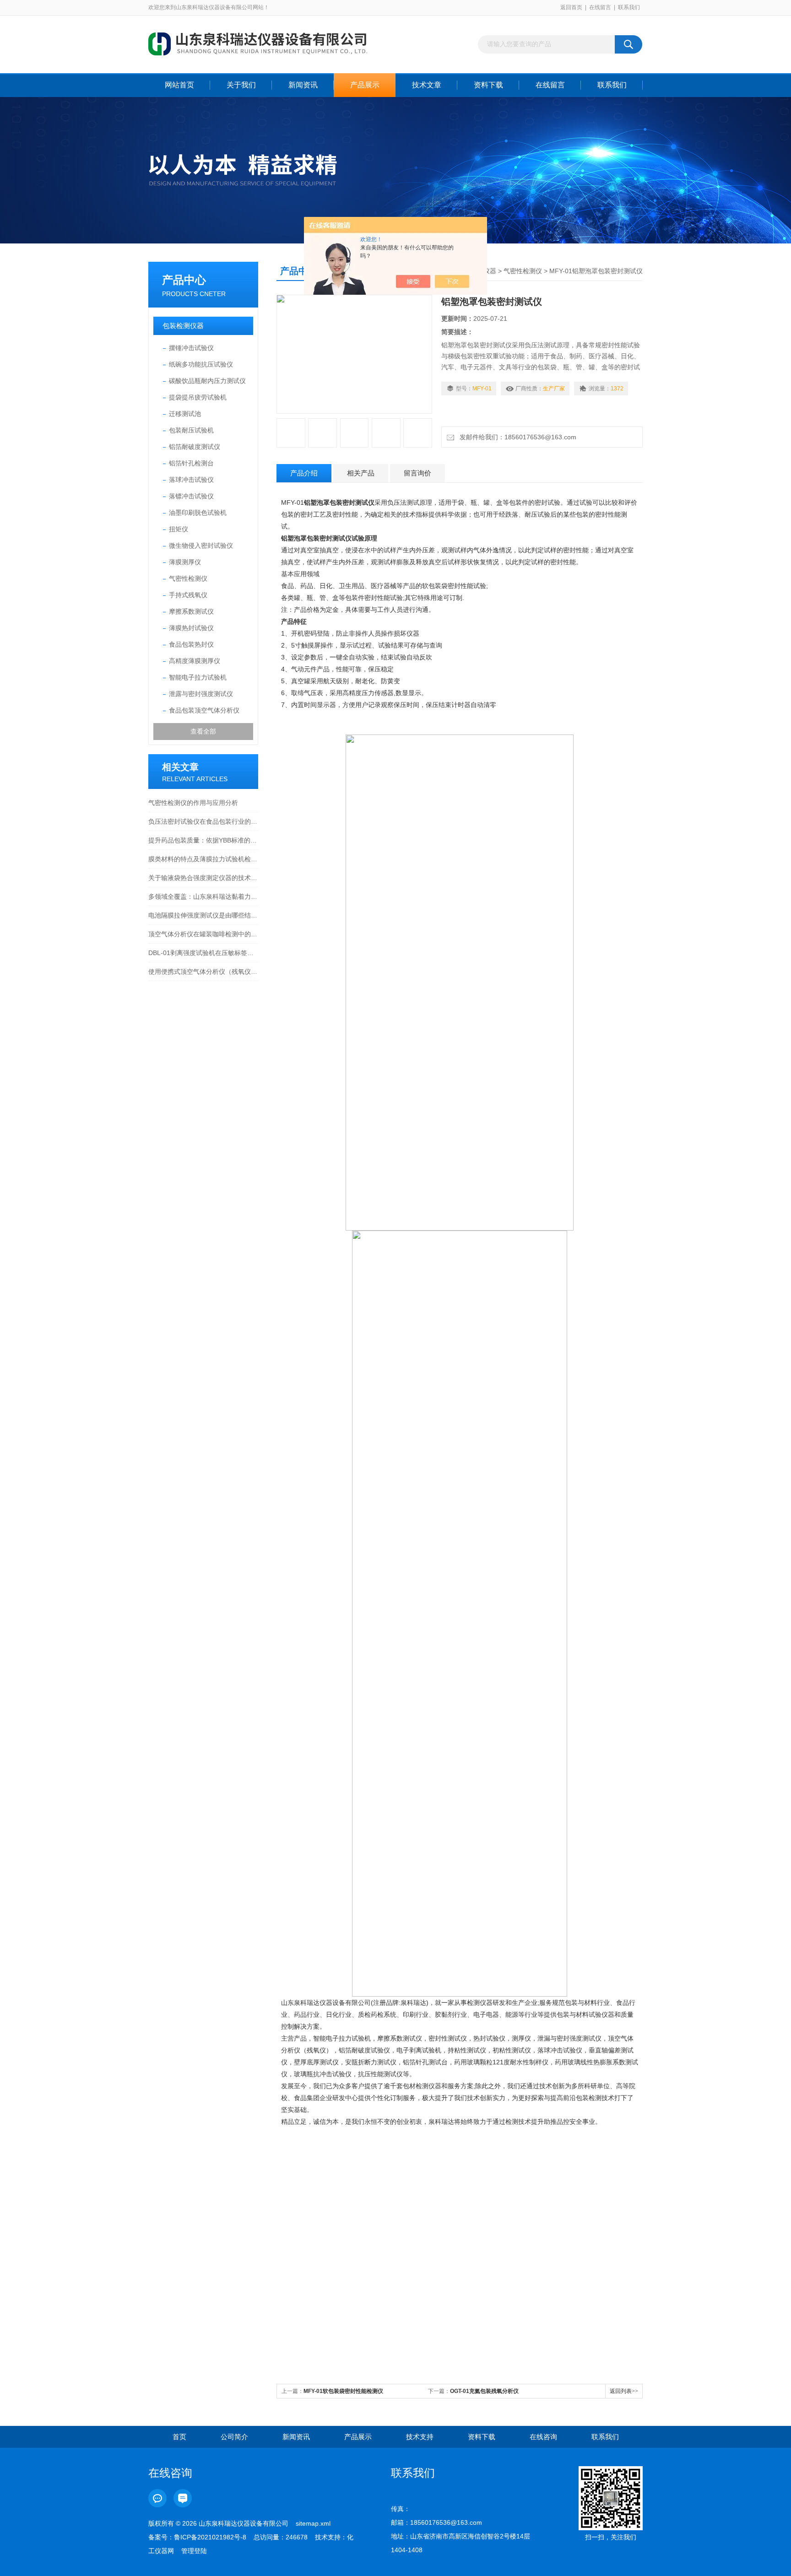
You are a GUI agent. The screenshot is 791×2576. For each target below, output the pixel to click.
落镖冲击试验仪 (191, 496)
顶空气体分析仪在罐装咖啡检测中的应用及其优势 (203, 934)
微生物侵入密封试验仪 (201, 545)
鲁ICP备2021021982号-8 (210, 2537)
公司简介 (234, 2437)
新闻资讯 (303, 85)
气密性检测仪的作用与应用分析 (193, 803)
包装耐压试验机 (191, 430)
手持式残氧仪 (188, 595)
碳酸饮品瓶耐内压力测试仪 (207, 381)
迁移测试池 (185, 414)
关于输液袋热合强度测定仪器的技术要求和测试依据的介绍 (203, 878)
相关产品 (361, 473)
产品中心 (184, 280)
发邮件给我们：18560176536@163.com (516, 437)
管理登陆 (194, 2551)
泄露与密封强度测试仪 (201, 694)
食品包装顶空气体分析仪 (204, 710)
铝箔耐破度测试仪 (195, 447)
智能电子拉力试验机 (198, 677)
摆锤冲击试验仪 (191, 348)
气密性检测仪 (188, 578)
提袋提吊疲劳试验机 (198, 397)
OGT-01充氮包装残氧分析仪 (484, 2391)
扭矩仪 (179, 529)
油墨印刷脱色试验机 (198, 513)
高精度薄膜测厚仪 (195, 661)
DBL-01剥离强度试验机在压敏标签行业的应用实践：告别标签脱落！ (203, 953)
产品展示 (365, 85)
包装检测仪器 (183, 326)
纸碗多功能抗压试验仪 (201, 364)
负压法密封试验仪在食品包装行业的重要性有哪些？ (203, 821)
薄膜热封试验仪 (191, 628)
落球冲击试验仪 (191, 480)
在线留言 (600, 7)
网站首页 (179, 85)
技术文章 (427, 85)
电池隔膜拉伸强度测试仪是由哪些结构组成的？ (203, 915)
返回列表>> (624, 2391)
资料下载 (488, 85)
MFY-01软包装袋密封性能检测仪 (343, 2391)
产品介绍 (304, 473)
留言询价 (417, 473)
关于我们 (241, 85)
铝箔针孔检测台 (191, 463)
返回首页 (571, 7)
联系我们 (629, 7)
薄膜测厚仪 (185, 562)
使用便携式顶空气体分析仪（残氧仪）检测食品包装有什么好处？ (203, 972)
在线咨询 (543, 2437)
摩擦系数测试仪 (191, 611)
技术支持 (420, 2437)
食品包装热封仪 (191, 644)
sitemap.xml (313, 2523)
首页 (179, 2437)
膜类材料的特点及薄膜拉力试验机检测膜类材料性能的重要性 (203, 859)
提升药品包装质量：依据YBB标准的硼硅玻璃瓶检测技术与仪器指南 (203, 840)
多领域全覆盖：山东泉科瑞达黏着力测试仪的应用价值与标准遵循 (203, 896)
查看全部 (203, 731)
